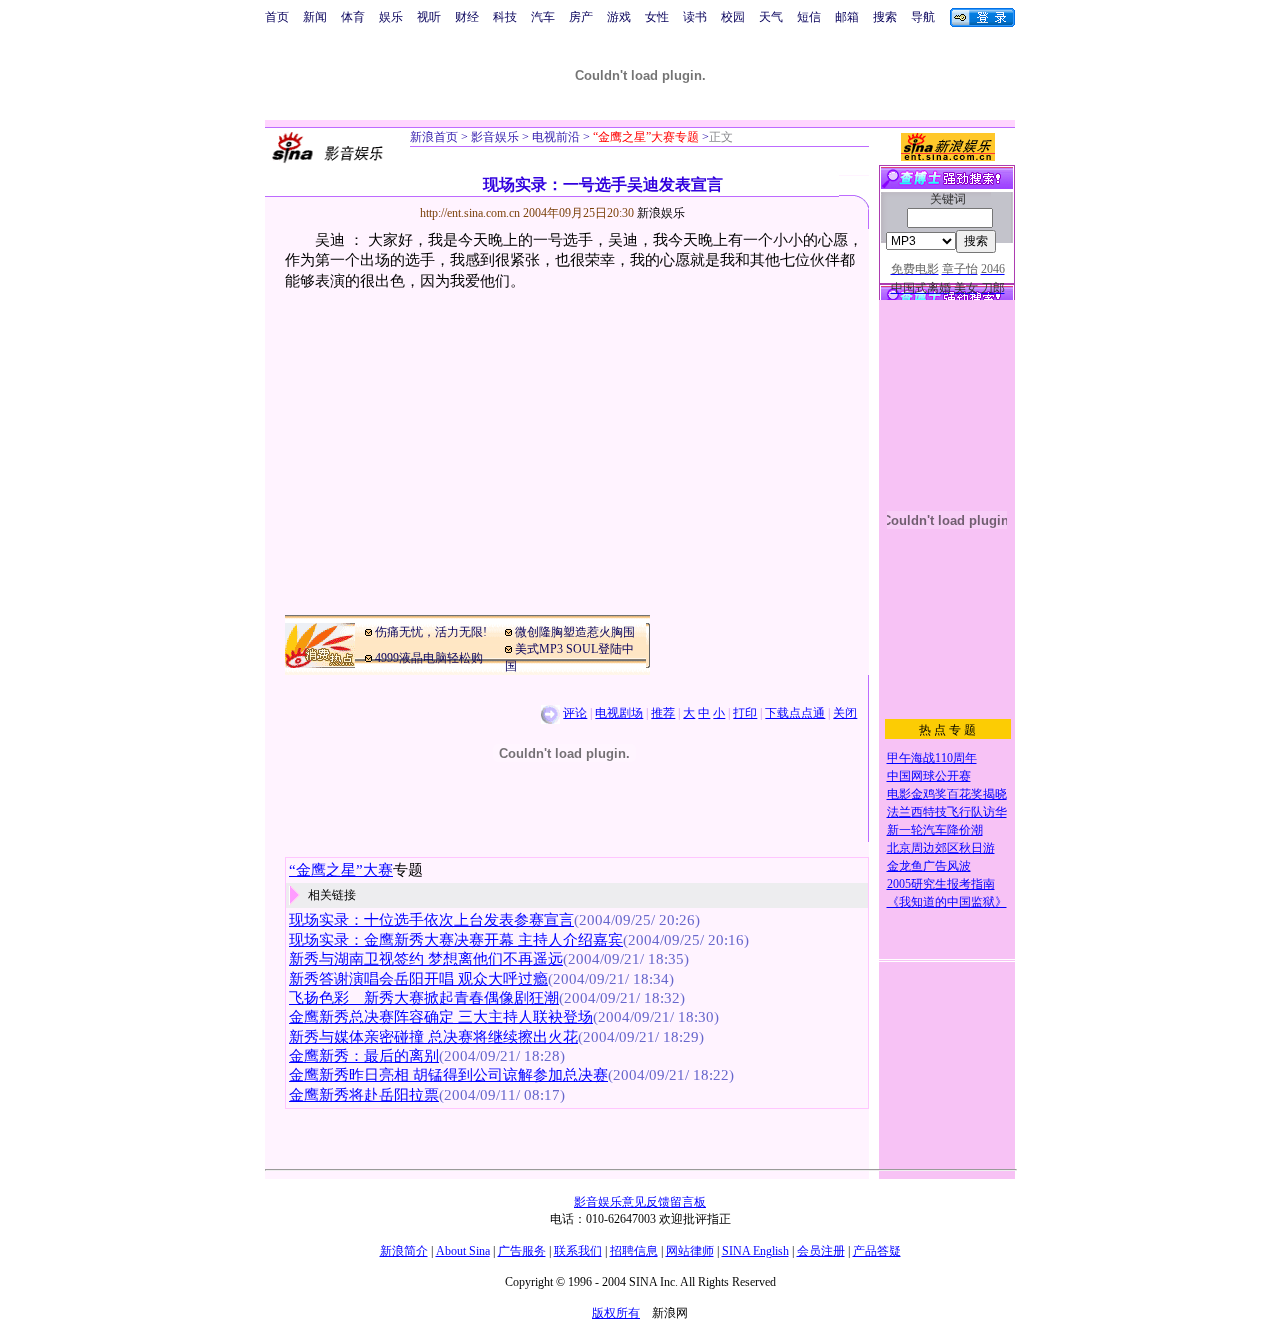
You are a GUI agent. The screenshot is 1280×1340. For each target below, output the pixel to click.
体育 (353, 17)
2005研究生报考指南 (941, 884)
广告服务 (522, 1251)
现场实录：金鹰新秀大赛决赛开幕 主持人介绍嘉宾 (456, 940)
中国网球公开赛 (929, 776)
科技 (505, 17)
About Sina (463, 1251)
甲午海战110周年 (932, 758)
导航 (923, 17)
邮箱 (847, 17)
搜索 (885, 17)
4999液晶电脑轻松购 (429, 658)
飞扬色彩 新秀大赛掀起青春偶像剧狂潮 (424, 998)
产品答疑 (877, 1251)
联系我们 (578, 1251)
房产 (581, 17)
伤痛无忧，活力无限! (431, 632)
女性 (657, 17)
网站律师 (690, 1251)
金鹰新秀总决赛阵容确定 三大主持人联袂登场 (441, 1017)
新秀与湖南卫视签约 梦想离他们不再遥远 (426, 959)
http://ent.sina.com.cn (471, 213)
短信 (809, 17)
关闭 (845, 713)
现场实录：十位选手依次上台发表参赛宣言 (431, 920)
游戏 (619, 17)
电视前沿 (554, 137)
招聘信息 (634, 1251)
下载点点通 (795, 713)
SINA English (755, 1251)
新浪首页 (434, 137)
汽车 (543, 17)
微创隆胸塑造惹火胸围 (575, 632)
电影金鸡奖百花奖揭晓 (947, 794)
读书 (695, 17)
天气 (771, 17)
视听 (429, 17)
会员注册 (821, 1251)
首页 (277, 17)
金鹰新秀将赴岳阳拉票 (364, 1095)
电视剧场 (619, 713)
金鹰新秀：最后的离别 (364, 1056)
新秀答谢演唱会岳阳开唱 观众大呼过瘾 (418, 979)
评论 (575, 713)
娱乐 (391, 17)
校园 (733, 17)
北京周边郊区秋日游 (941, 848)
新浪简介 (404, 1251)
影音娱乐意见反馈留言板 (640, 1202)
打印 (745, 713)
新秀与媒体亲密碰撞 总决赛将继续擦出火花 (433, 1037)
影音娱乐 (495, 137)
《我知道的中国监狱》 (947, 902)
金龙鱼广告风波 (929, 866)
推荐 (663, 713)
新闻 (315, 17)
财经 (467, 17)
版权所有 (616, 1313)
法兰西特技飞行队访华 (947, 812)
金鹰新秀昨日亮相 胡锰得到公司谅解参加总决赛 (448, 1075)
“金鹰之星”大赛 (341, 870)
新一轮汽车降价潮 (935, 830)
